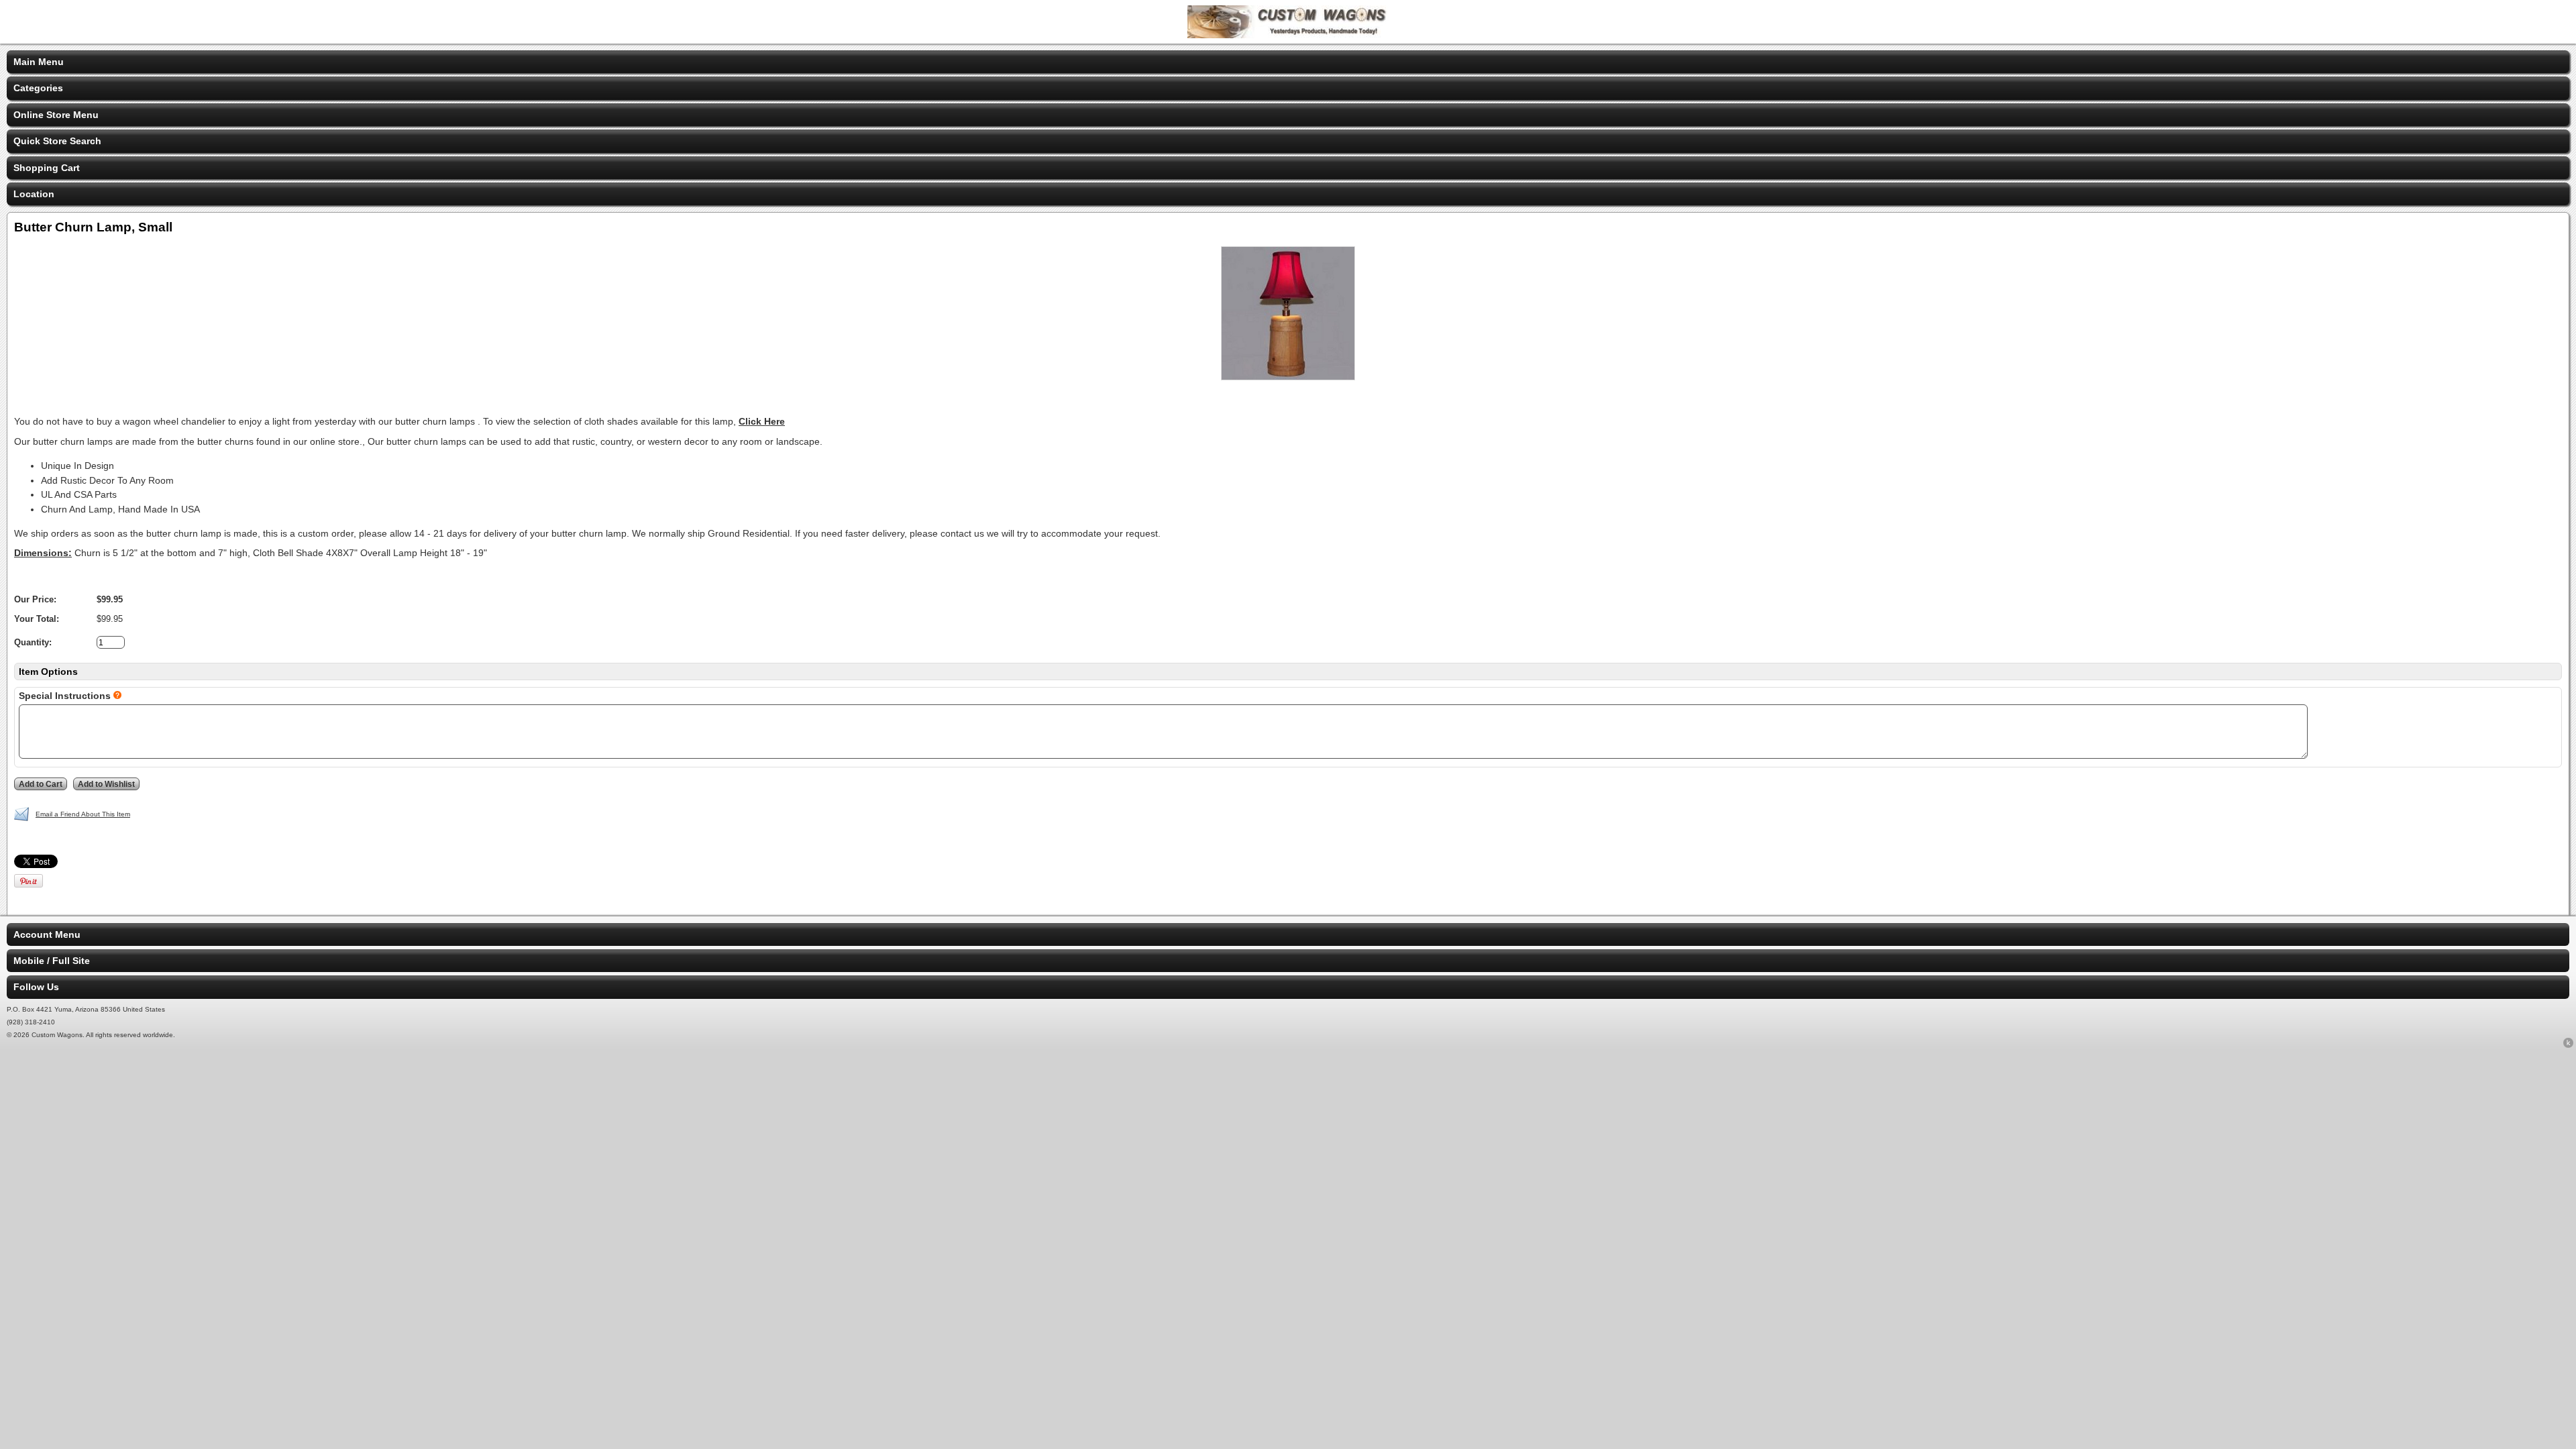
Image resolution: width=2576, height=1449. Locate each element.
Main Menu (39, 62)
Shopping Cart (47, 168)
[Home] (1288, 35)
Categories (38, 88)
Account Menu (47, 934)
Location (34, 194)
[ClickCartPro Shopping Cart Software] (2568, 1045)
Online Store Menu (56, 115)
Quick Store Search (57, 141)
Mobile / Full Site (52, 961)
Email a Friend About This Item (83, 814)
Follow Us (36, 987)
